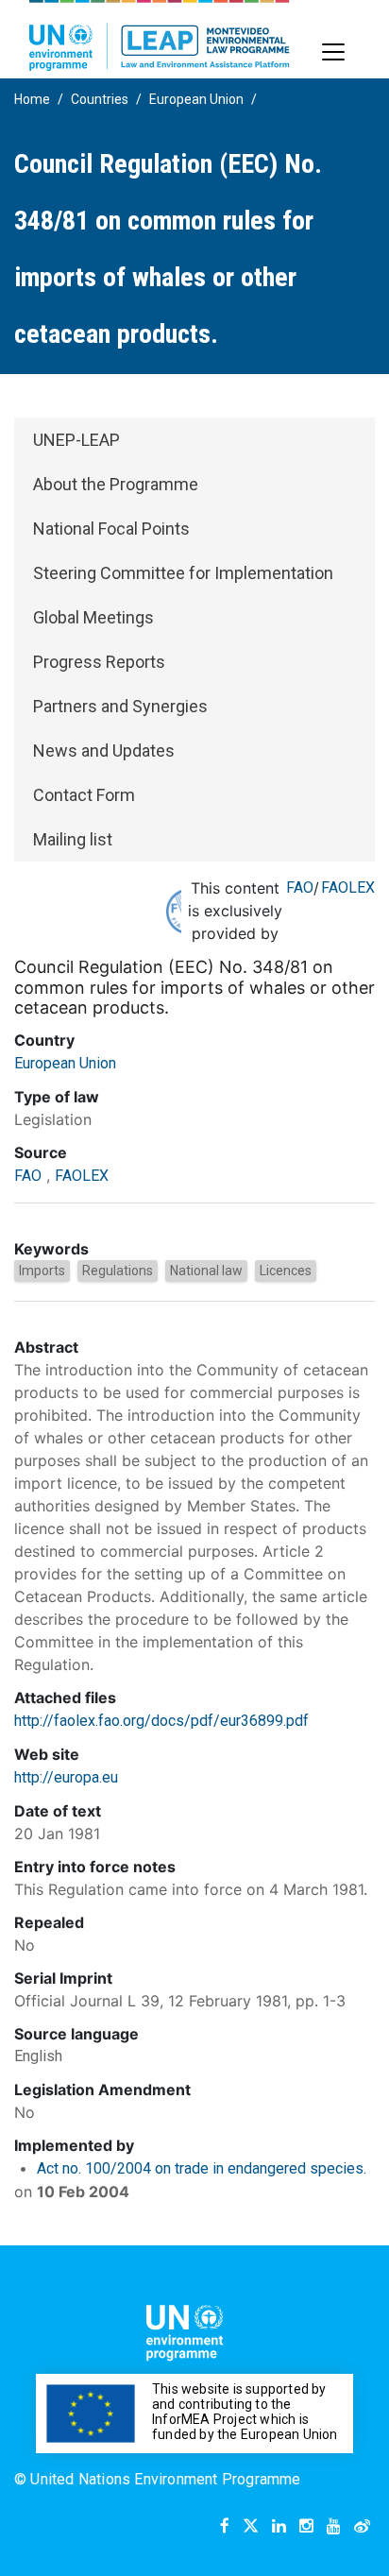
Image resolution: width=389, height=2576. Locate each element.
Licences (286, 1271)
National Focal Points (111, 529)
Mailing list (73, 839)
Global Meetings (93, 617)
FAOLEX (348, 887)
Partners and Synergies (120, 706)
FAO (300, 887)
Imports (42, 1271)
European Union (196, 99)
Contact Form (84, 795)
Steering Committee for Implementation (183, 573)
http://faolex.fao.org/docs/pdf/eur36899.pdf (161, 1721)
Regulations (118, 1271)
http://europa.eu (66, 1777)
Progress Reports (99, 662)
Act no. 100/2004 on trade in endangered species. (202, 2168)
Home (32, 99)
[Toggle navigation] (333, 52)
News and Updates (104, 751)
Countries (100, 99)
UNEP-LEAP (76, 440)
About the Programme (116, 484)
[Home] (160, 35)
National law (206, 1271)
